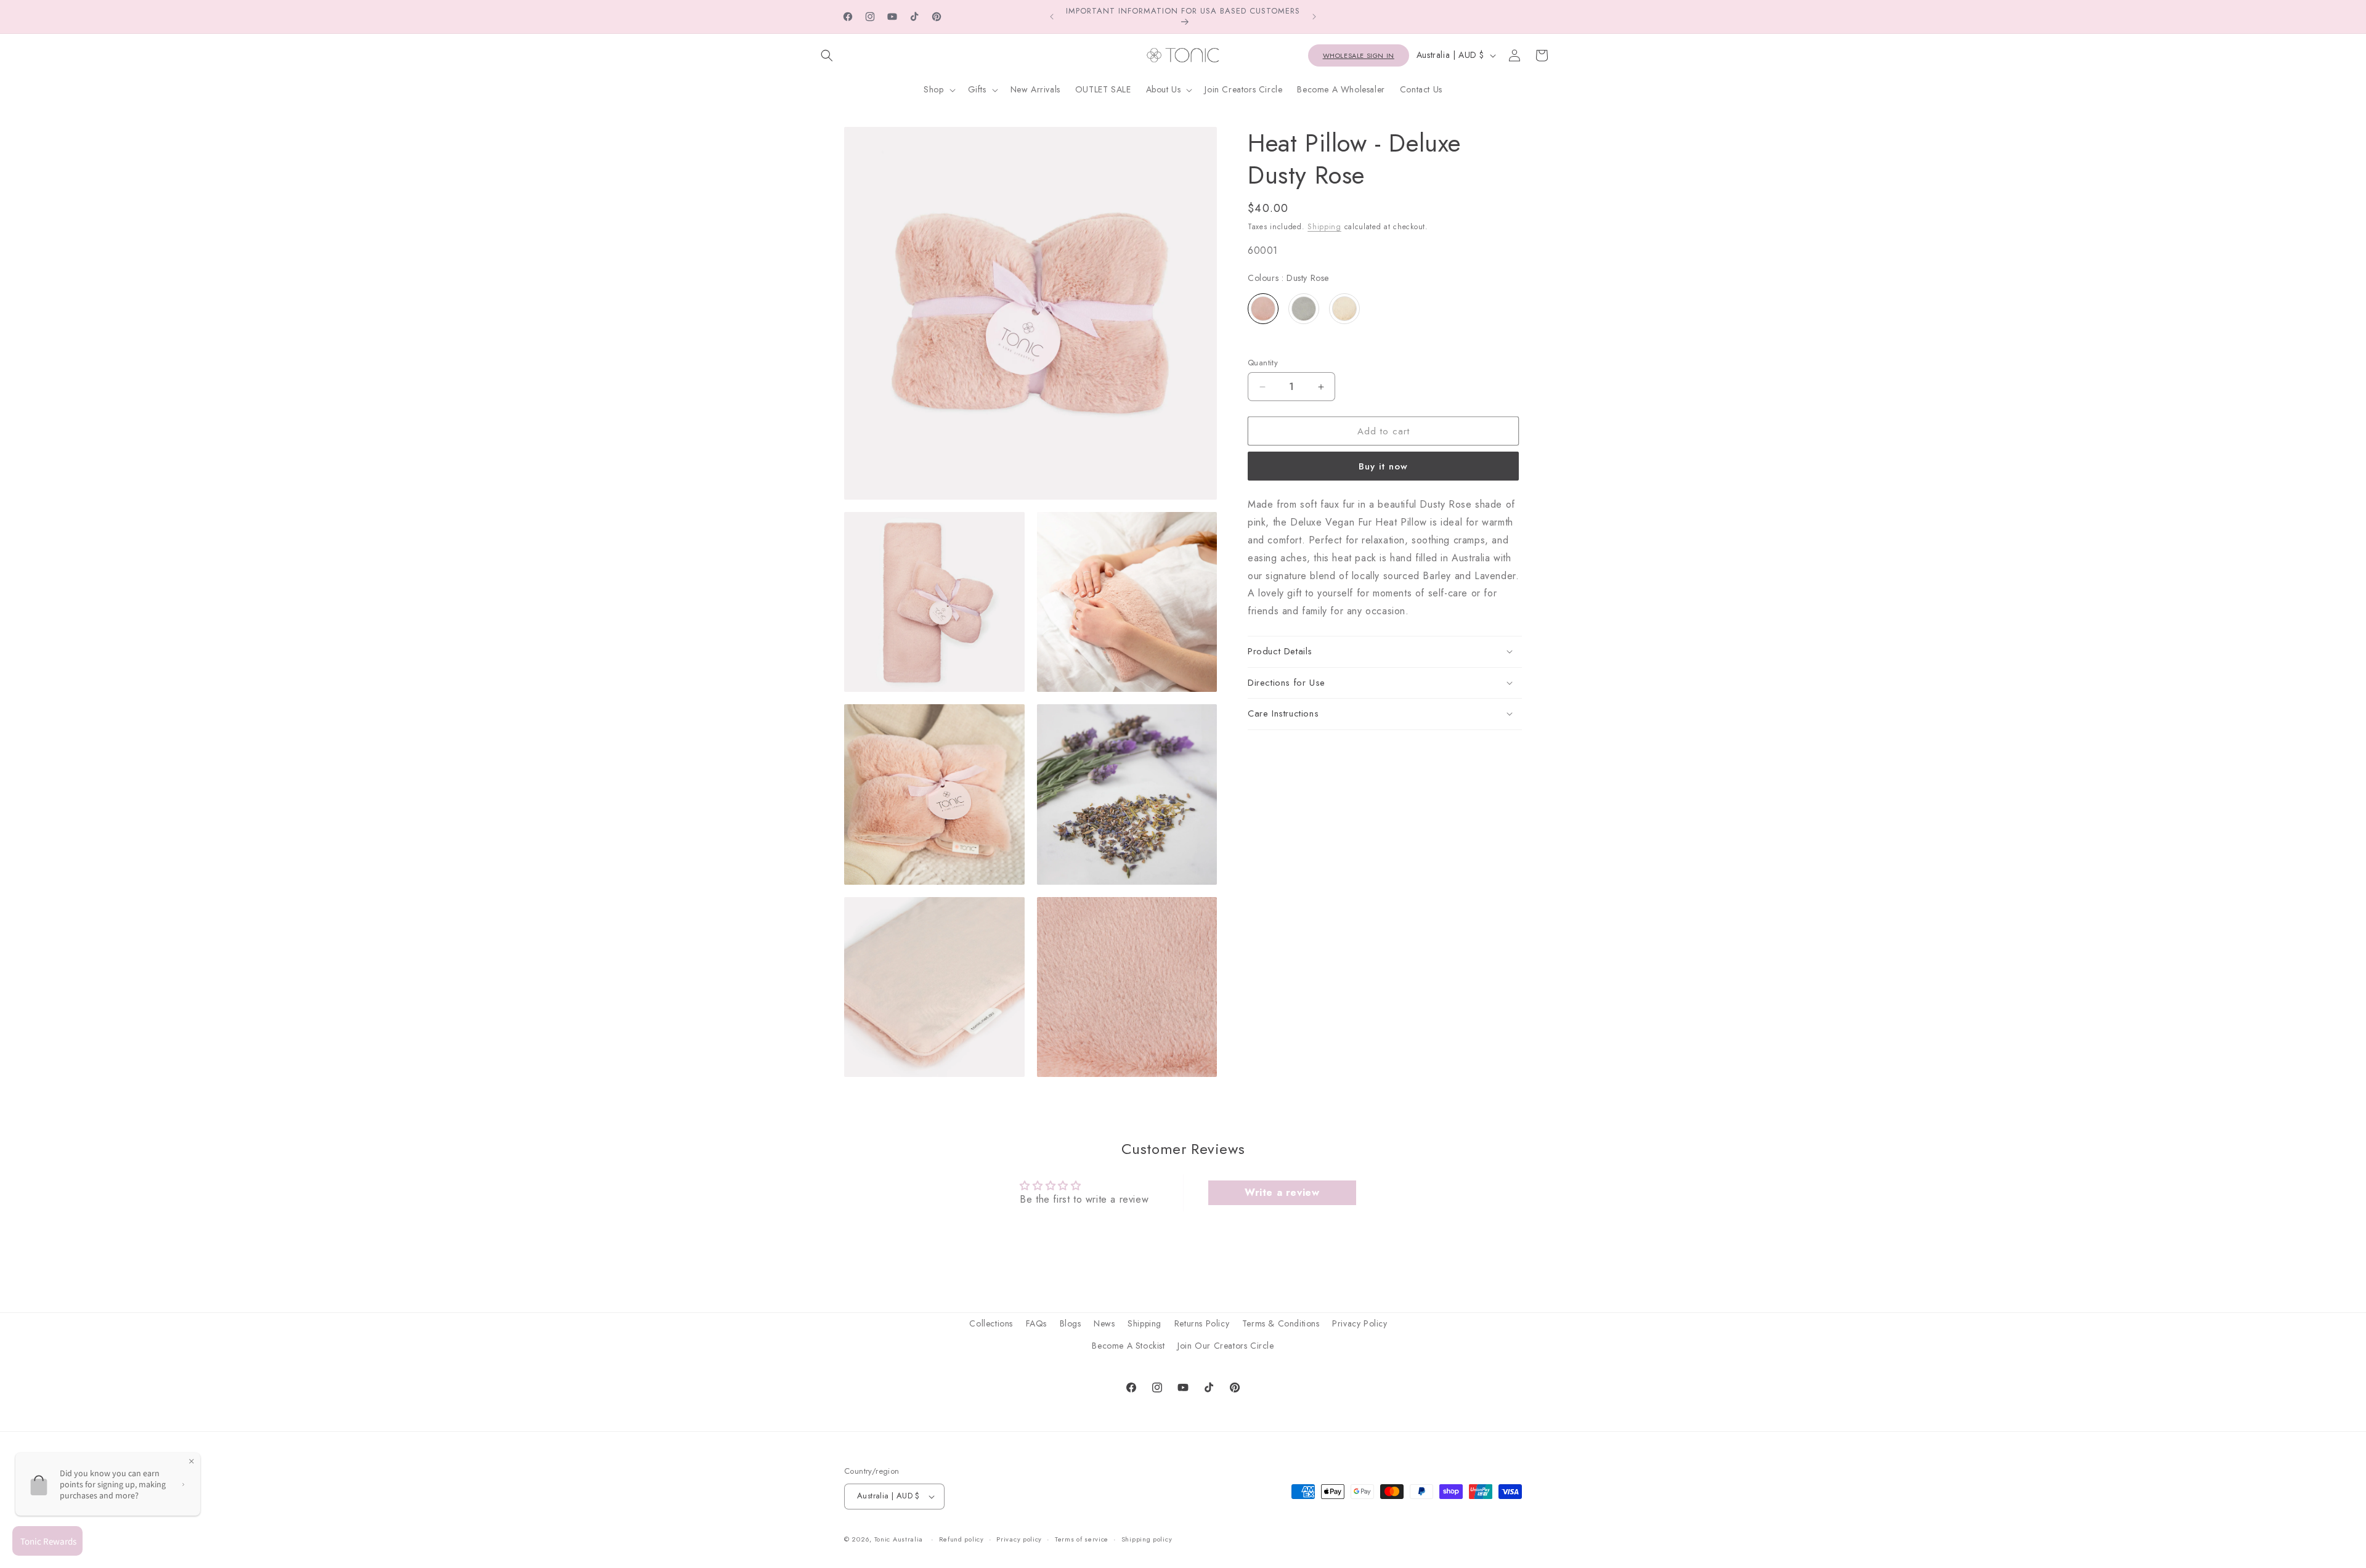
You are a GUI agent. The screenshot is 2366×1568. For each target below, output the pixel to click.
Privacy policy (1019, 1539)
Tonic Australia (899, 1540)
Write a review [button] (1282, 1192)
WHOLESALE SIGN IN (1359, 55)
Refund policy (961, 1539)
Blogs (1071, 1323)
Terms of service (1082, 1539)
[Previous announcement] (1052, 17)
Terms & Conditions (1281, 1323)
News (1104, 1323)
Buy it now (1383, 466)
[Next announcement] (1314, 17)
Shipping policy (1147, 1539)
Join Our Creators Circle (1226, 1345)
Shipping (1324, 227)
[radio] (1263, 309)
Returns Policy (1202, 1323)
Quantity (1263, 363)
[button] (827, 55)
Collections (991, 1323)
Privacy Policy (1360, 1323)
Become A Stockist (1128, 1345)
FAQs (1036, 1323)
